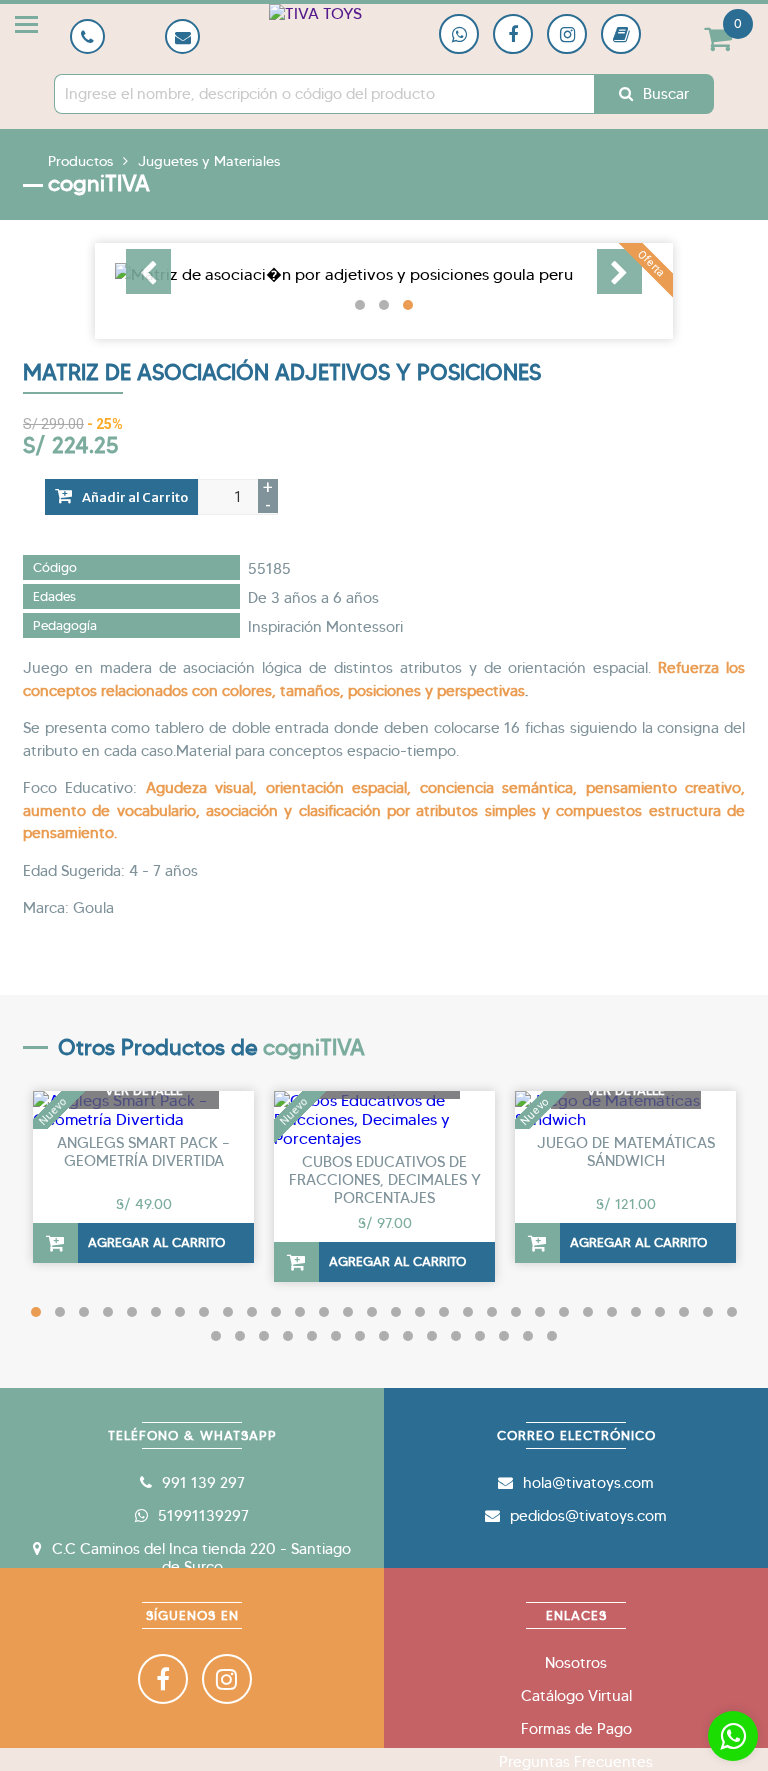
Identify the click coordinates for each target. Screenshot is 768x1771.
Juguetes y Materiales (209, 161)
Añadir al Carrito (135, 497)
